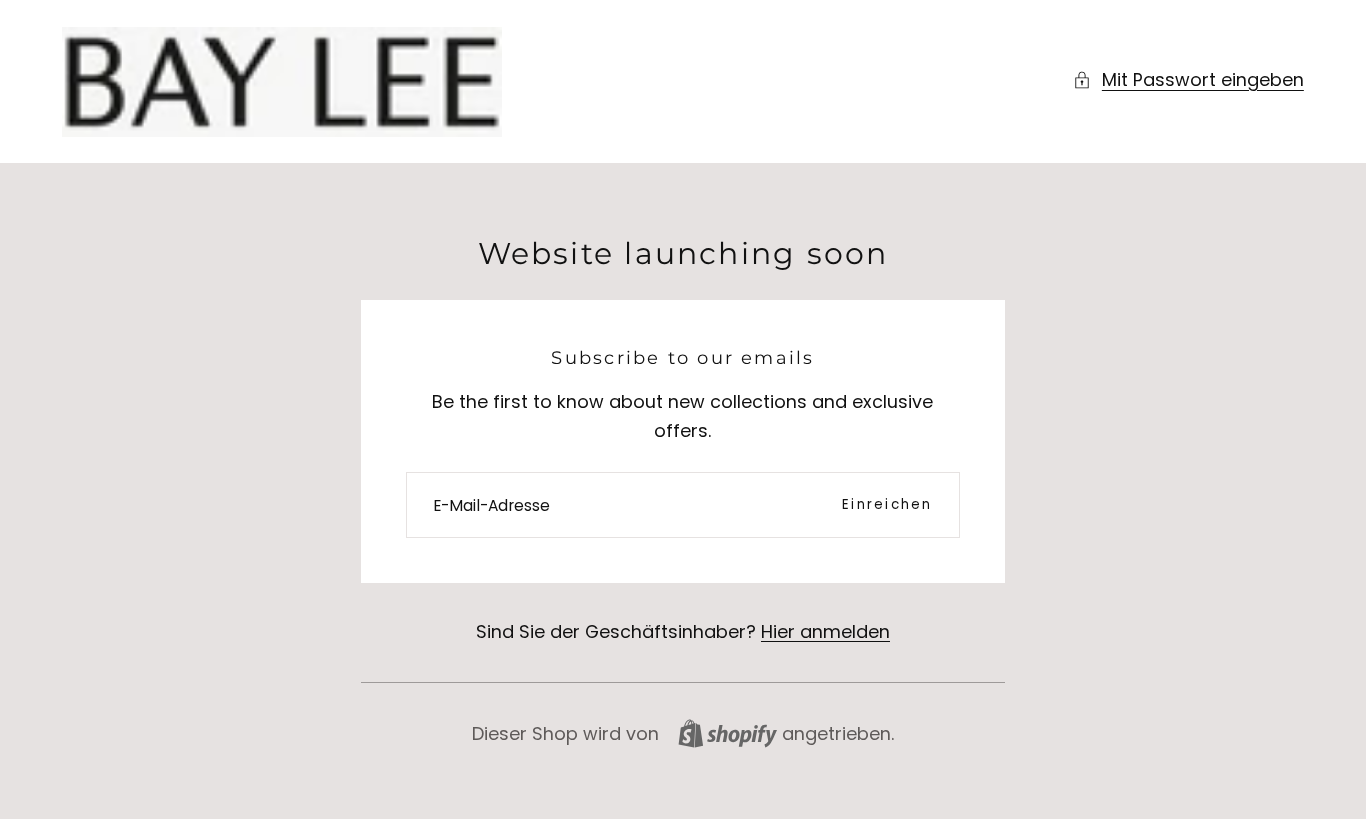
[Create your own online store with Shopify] (727, 733)
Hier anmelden (825, 631)
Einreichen (887, 504)
